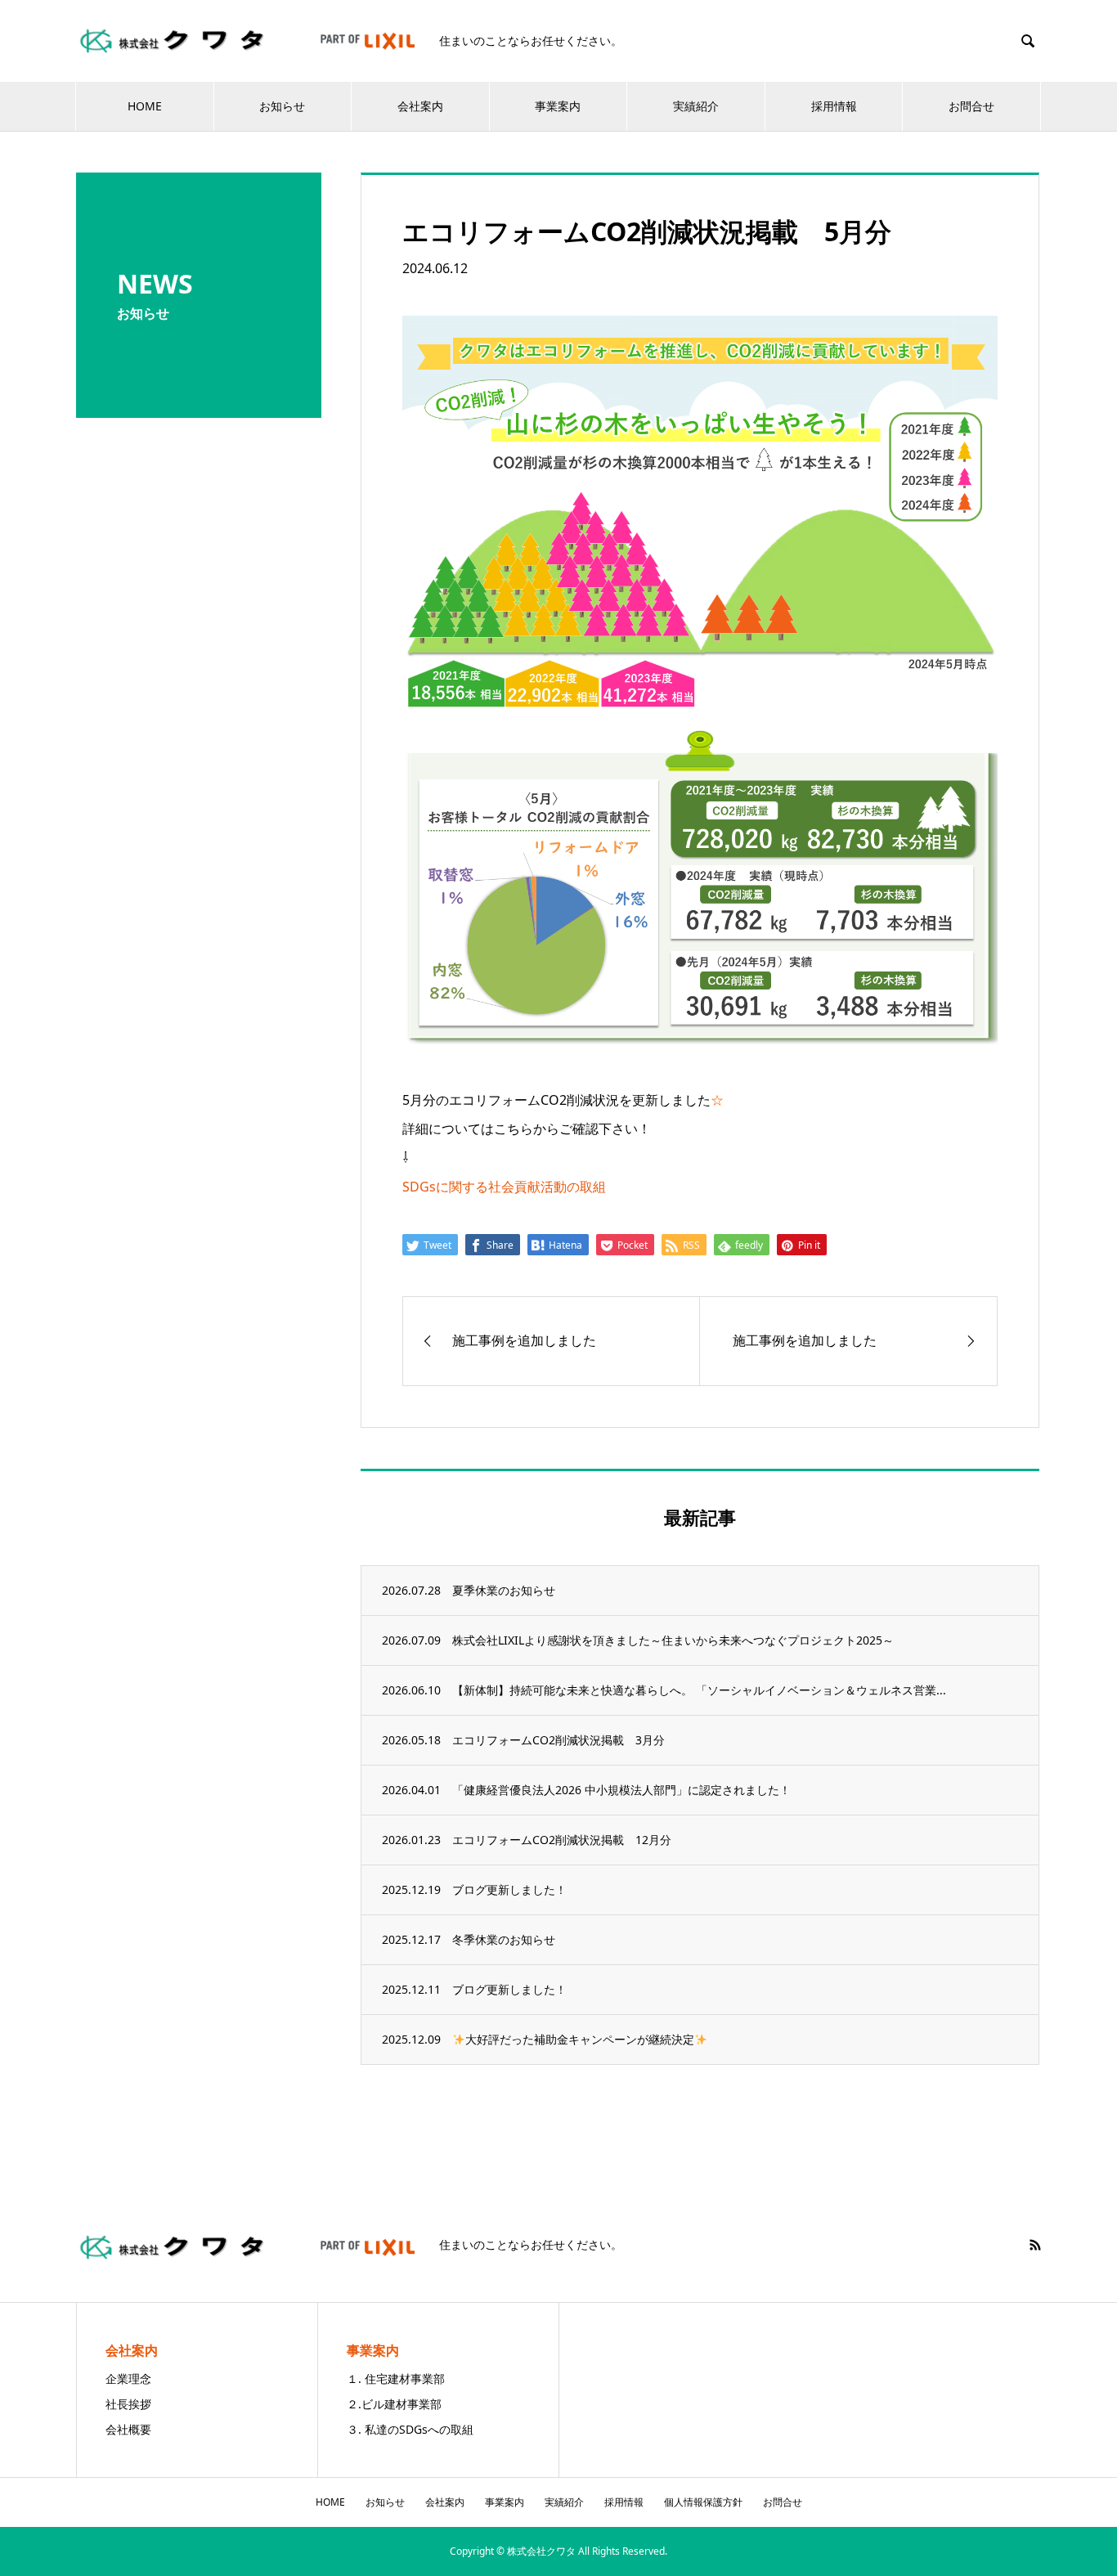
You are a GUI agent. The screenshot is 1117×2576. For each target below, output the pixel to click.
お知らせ (282, 106)
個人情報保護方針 (703, 2502)
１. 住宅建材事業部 (396, 2379)
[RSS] (1035, 2245)
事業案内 (558, 106)
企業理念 (128, 2379)
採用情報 (834, 106)
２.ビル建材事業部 (394, 2404)
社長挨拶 (128, 2404)
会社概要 (128, 2429)
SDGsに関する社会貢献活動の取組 (504, 1187)
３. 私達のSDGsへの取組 (410, 2429)
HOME (145, 106)
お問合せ (971, 106)
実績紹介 (696, 106)
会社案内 (420, 106)
